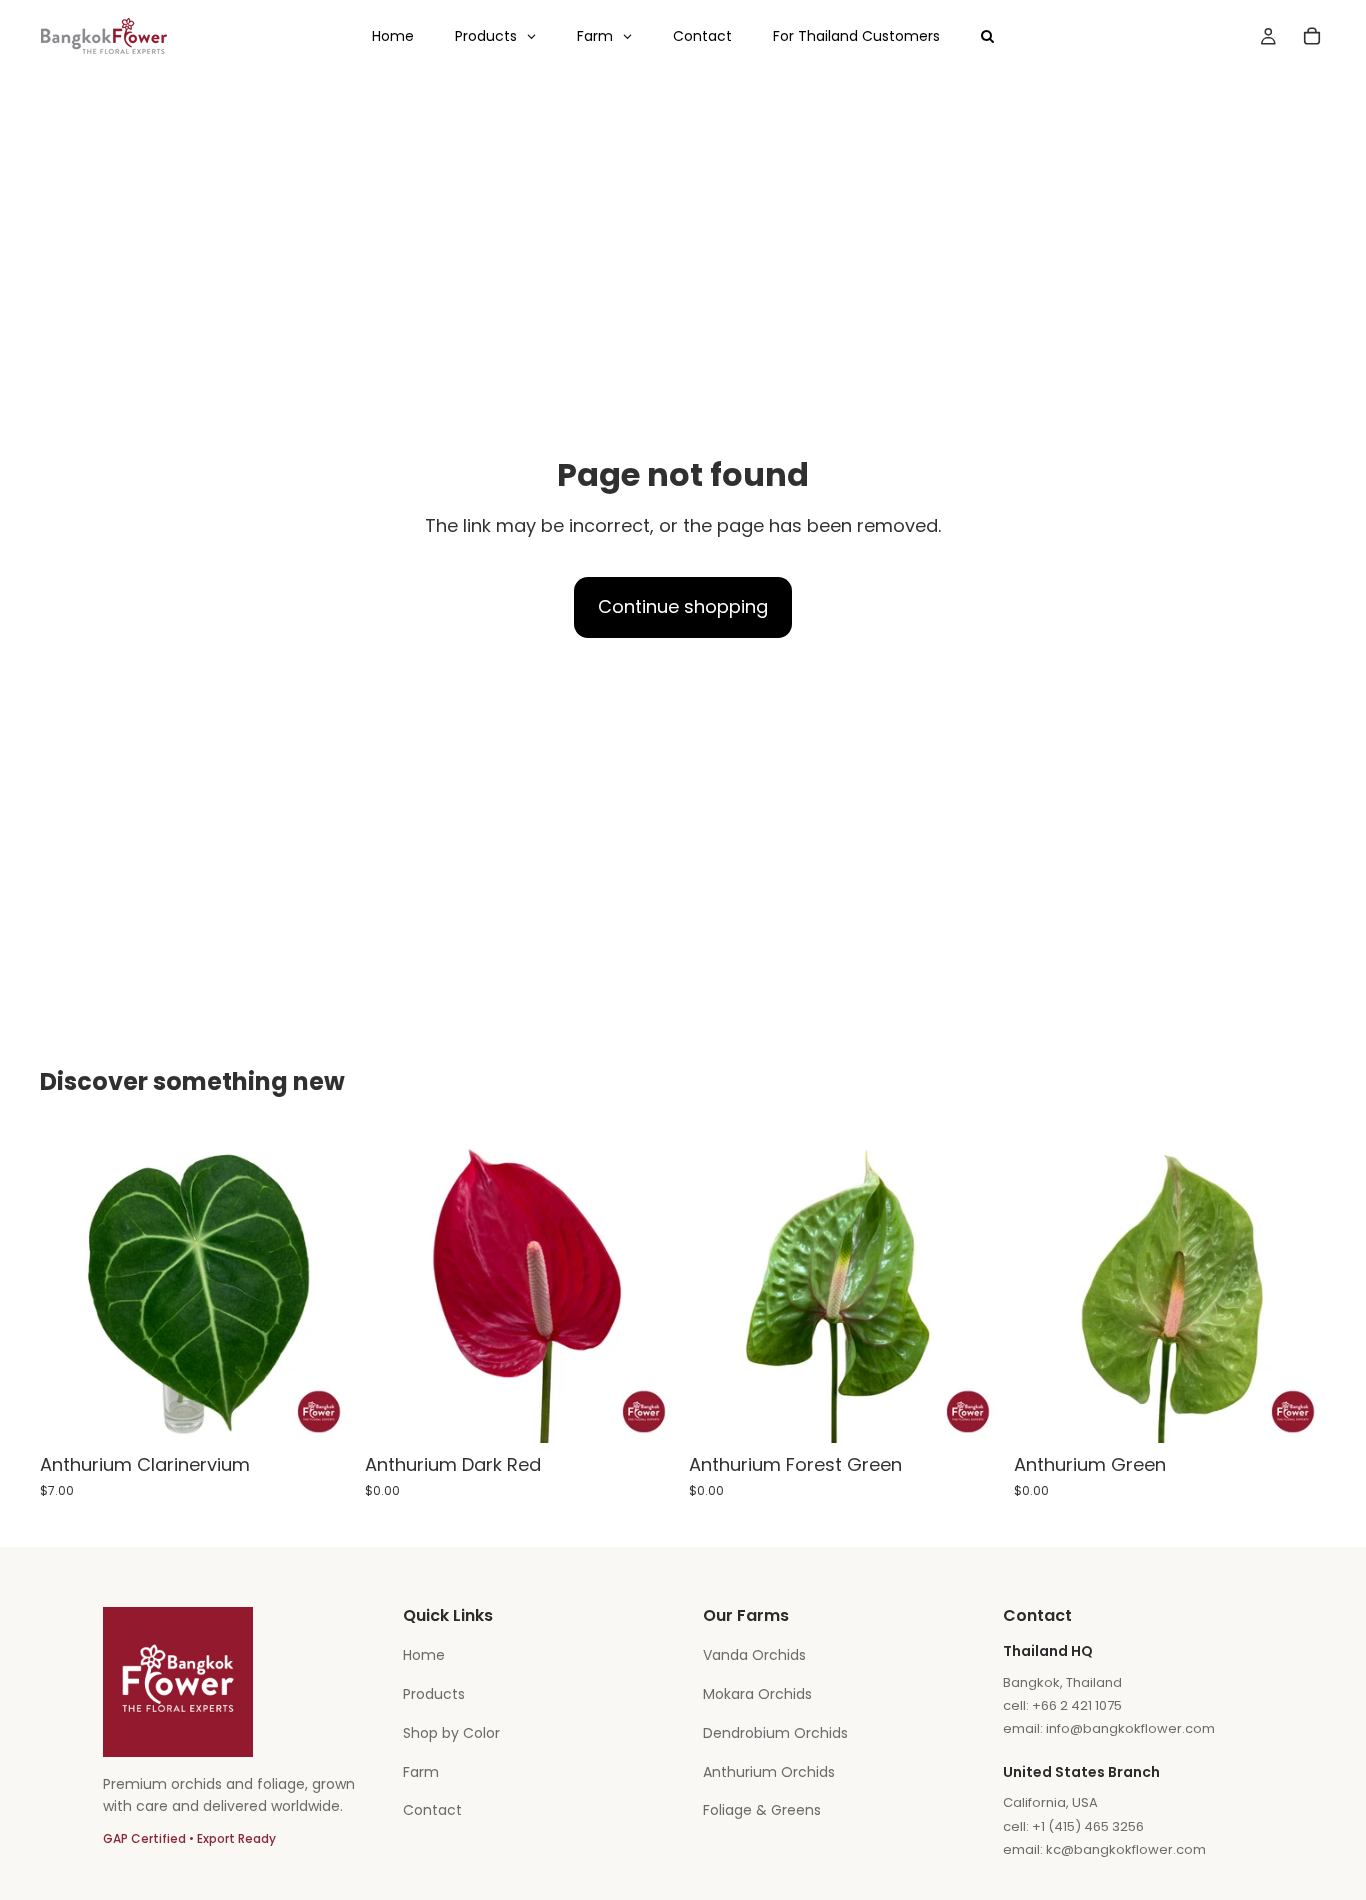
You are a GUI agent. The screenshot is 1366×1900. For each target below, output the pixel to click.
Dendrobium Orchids (775, 1733)
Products (434, 1694)
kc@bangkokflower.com (1126, 1849)
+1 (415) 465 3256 (1088, 1826)
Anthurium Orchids (769, 1772)
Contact (432, 1810)
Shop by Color (451, 1733)
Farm (421, 1772)
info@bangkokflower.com (1130, 1728)
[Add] (322, 1413)
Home (424, 1655)
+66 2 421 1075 (1077, 1705)
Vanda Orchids (754, 1655)
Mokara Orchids (757, 1694)
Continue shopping (683, 606)
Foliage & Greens (762, 1810)
